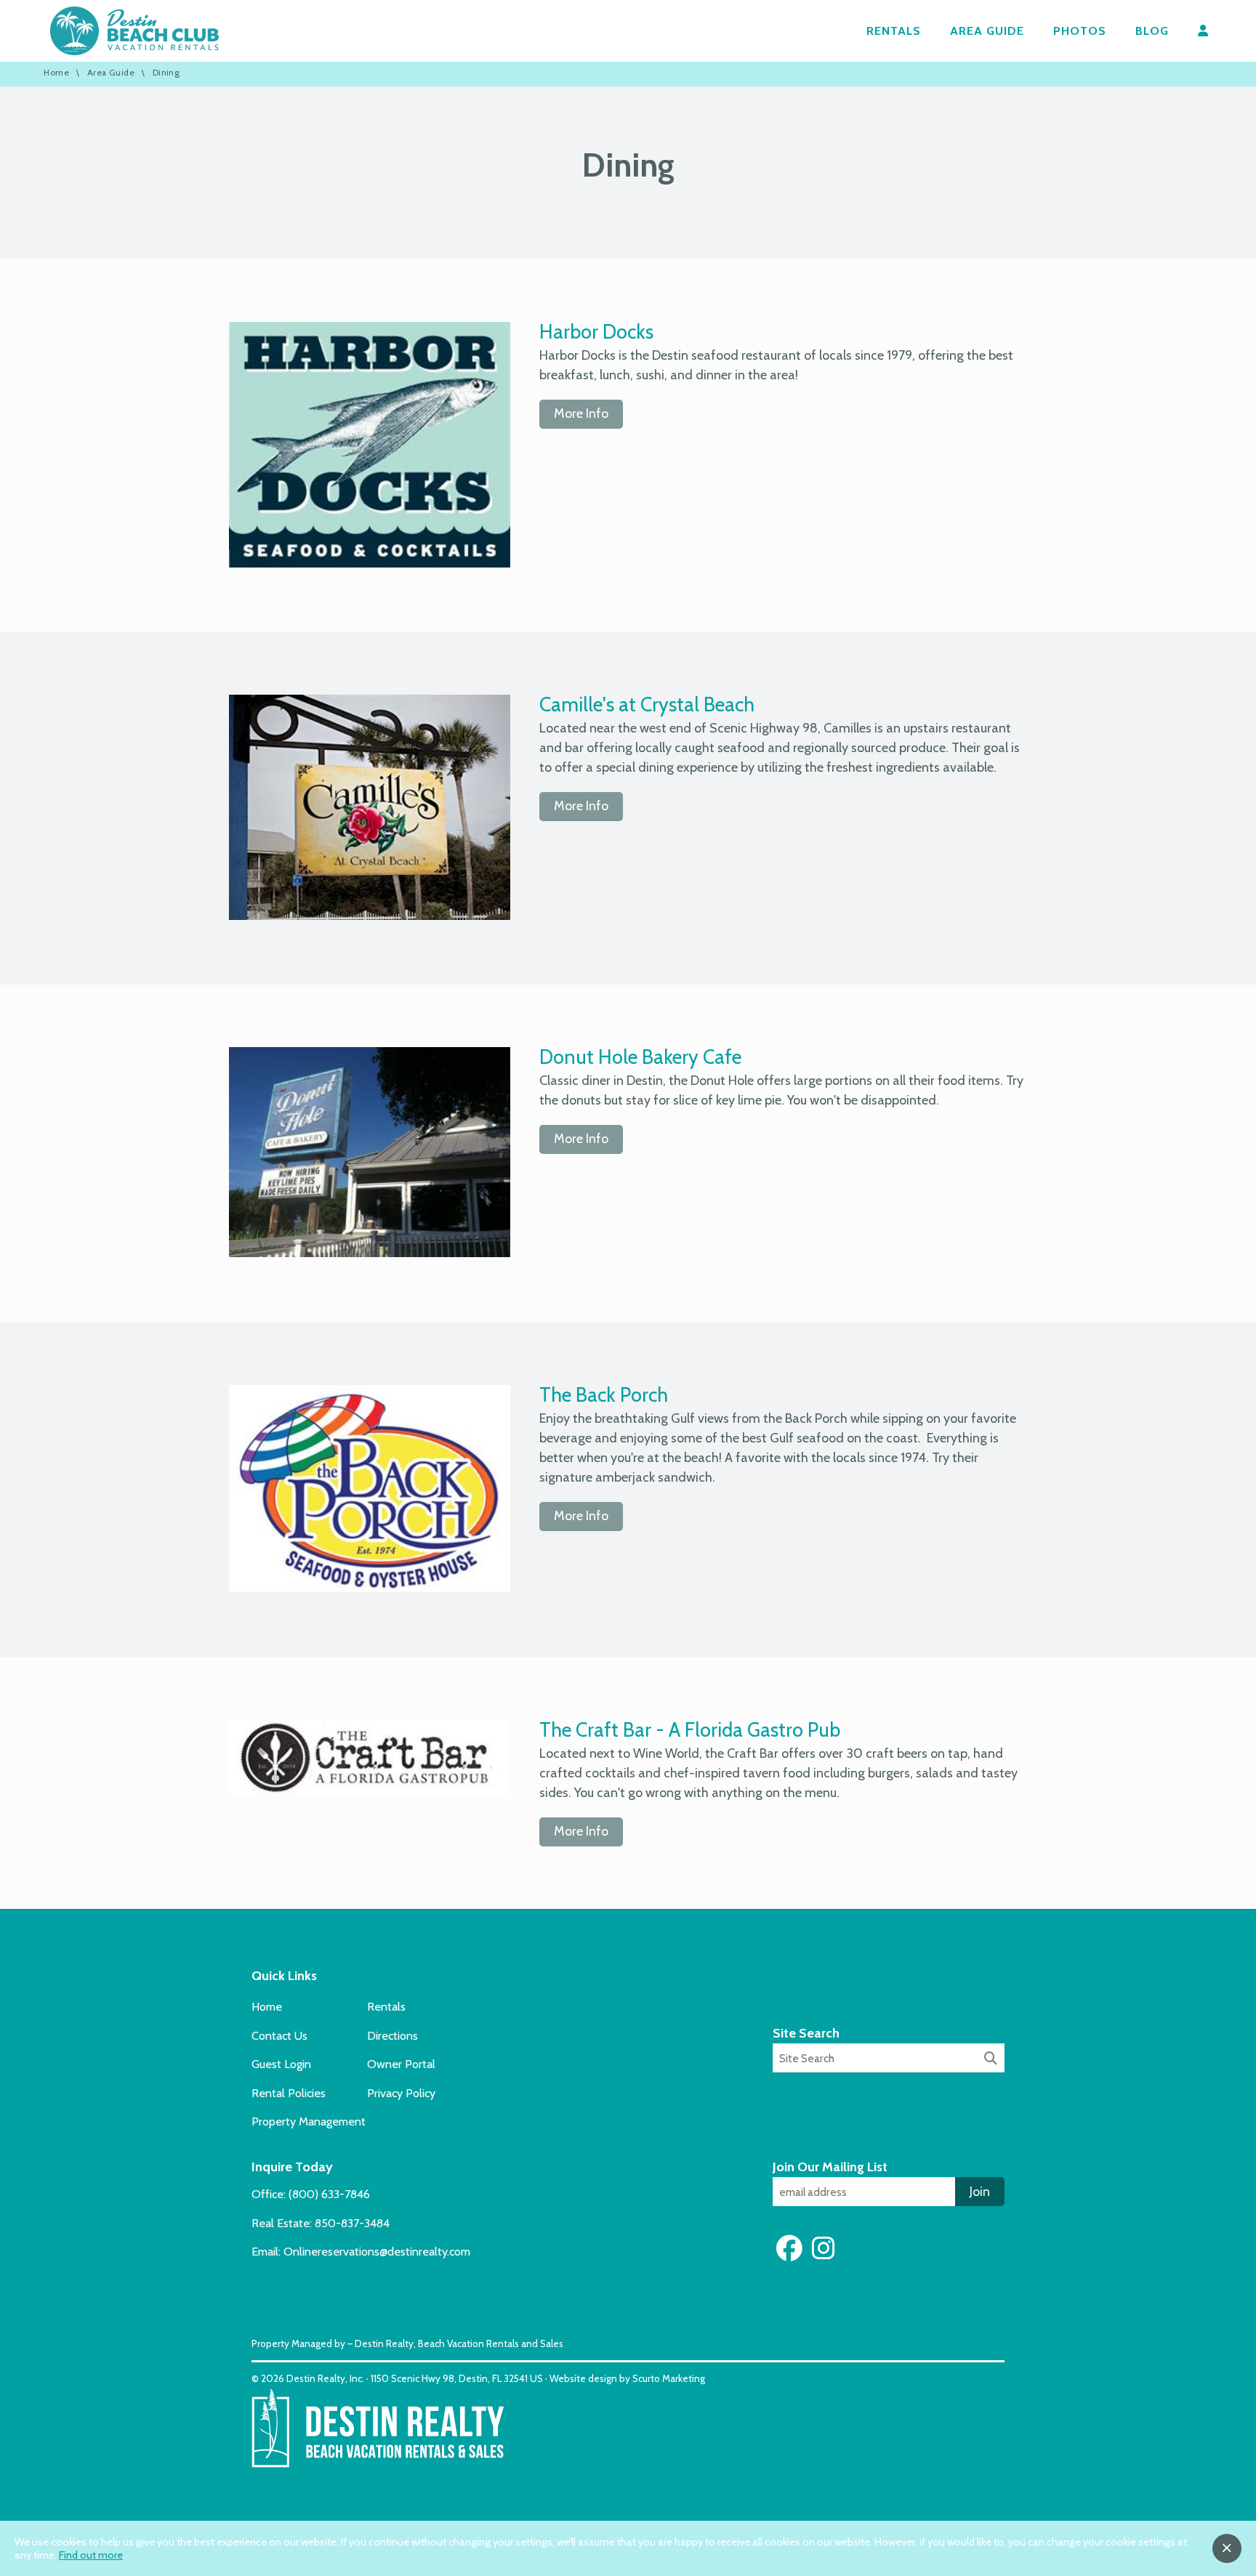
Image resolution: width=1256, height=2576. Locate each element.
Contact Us (279, 2035)
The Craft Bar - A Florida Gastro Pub (690, 1730)
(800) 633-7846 (329, 2194)
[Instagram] (824, 2248)
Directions (392, 2035)
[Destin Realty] (134, 31)
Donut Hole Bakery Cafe (640, 1057)
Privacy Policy (401, 2093)
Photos (1080, 31)
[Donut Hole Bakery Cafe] (370, 1253)
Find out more (91, 2555)
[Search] (991, 2059)
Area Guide (987, 31)
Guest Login (281, 2064)
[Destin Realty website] (378, 2464)
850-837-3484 (352, 2223)
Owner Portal (401, 2064)
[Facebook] (792, 2248)
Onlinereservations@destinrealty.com (377, 2251)
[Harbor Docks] (370, 563)
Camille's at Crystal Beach (647, 704)
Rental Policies (289, 2093)
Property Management (309, 2121)
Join (980, 2192)
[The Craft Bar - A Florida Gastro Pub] (370, 1791)
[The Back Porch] (370, 1588)
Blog (1152, 31)
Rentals (894, 31)
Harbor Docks (596, 332)
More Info (581, 413)
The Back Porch (604, 1395)
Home (56, 73)
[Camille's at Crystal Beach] (370, 916)
